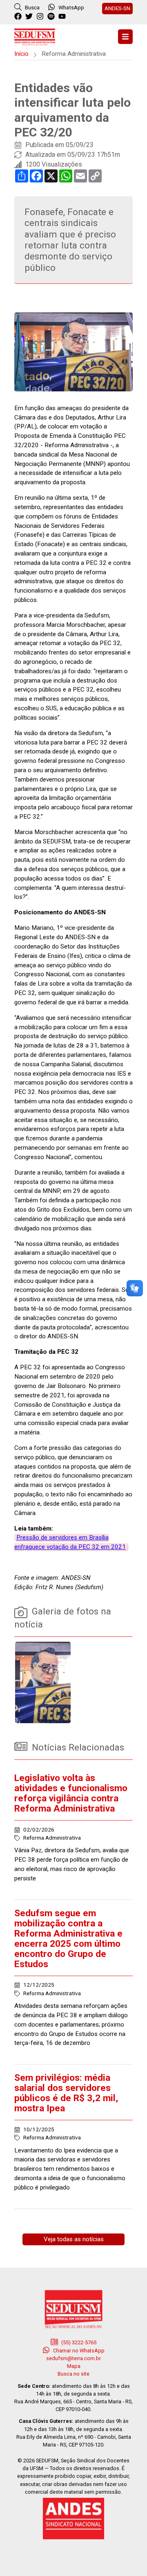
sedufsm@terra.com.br (73, 2358)
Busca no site (73, 2374)
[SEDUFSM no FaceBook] (19, 17)
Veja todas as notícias (74, 2239)
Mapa (74, 2366)
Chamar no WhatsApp (78, 2351)
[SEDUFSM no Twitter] (30, 17)
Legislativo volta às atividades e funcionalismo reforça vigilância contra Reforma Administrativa (71, 1793)
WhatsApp (71, 7)
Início (21, 54)
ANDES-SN (117, 8)
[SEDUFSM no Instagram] (41, 17)
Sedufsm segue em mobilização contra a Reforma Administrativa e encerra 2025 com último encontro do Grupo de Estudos (68, 1939)
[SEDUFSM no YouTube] (52, 17)
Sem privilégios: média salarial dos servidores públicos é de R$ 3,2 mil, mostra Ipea (66, 2093)
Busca (32, 7)
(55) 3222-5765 (78, 2342)
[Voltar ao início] (35, 36)
